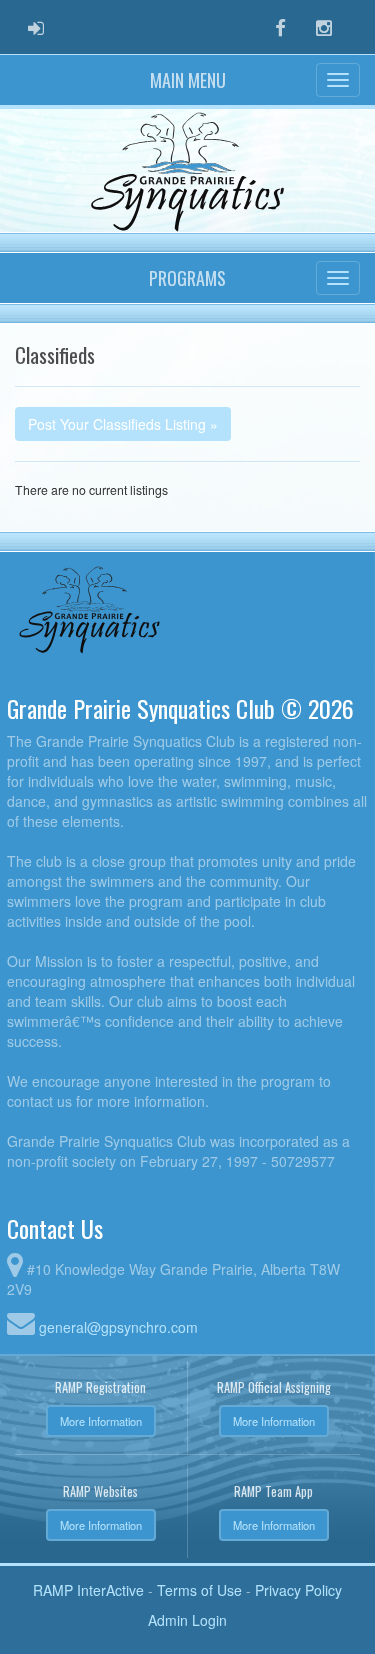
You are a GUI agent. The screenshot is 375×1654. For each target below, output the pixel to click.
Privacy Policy (298, 1590)
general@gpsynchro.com (118, 1327)
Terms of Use (199, 1590)
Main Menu (188, 80)
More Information (101, 1421)
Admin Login (187, 1620)
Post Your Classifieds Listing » (123, 424)
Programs (187, 278)
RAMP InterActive (88, 1590)
